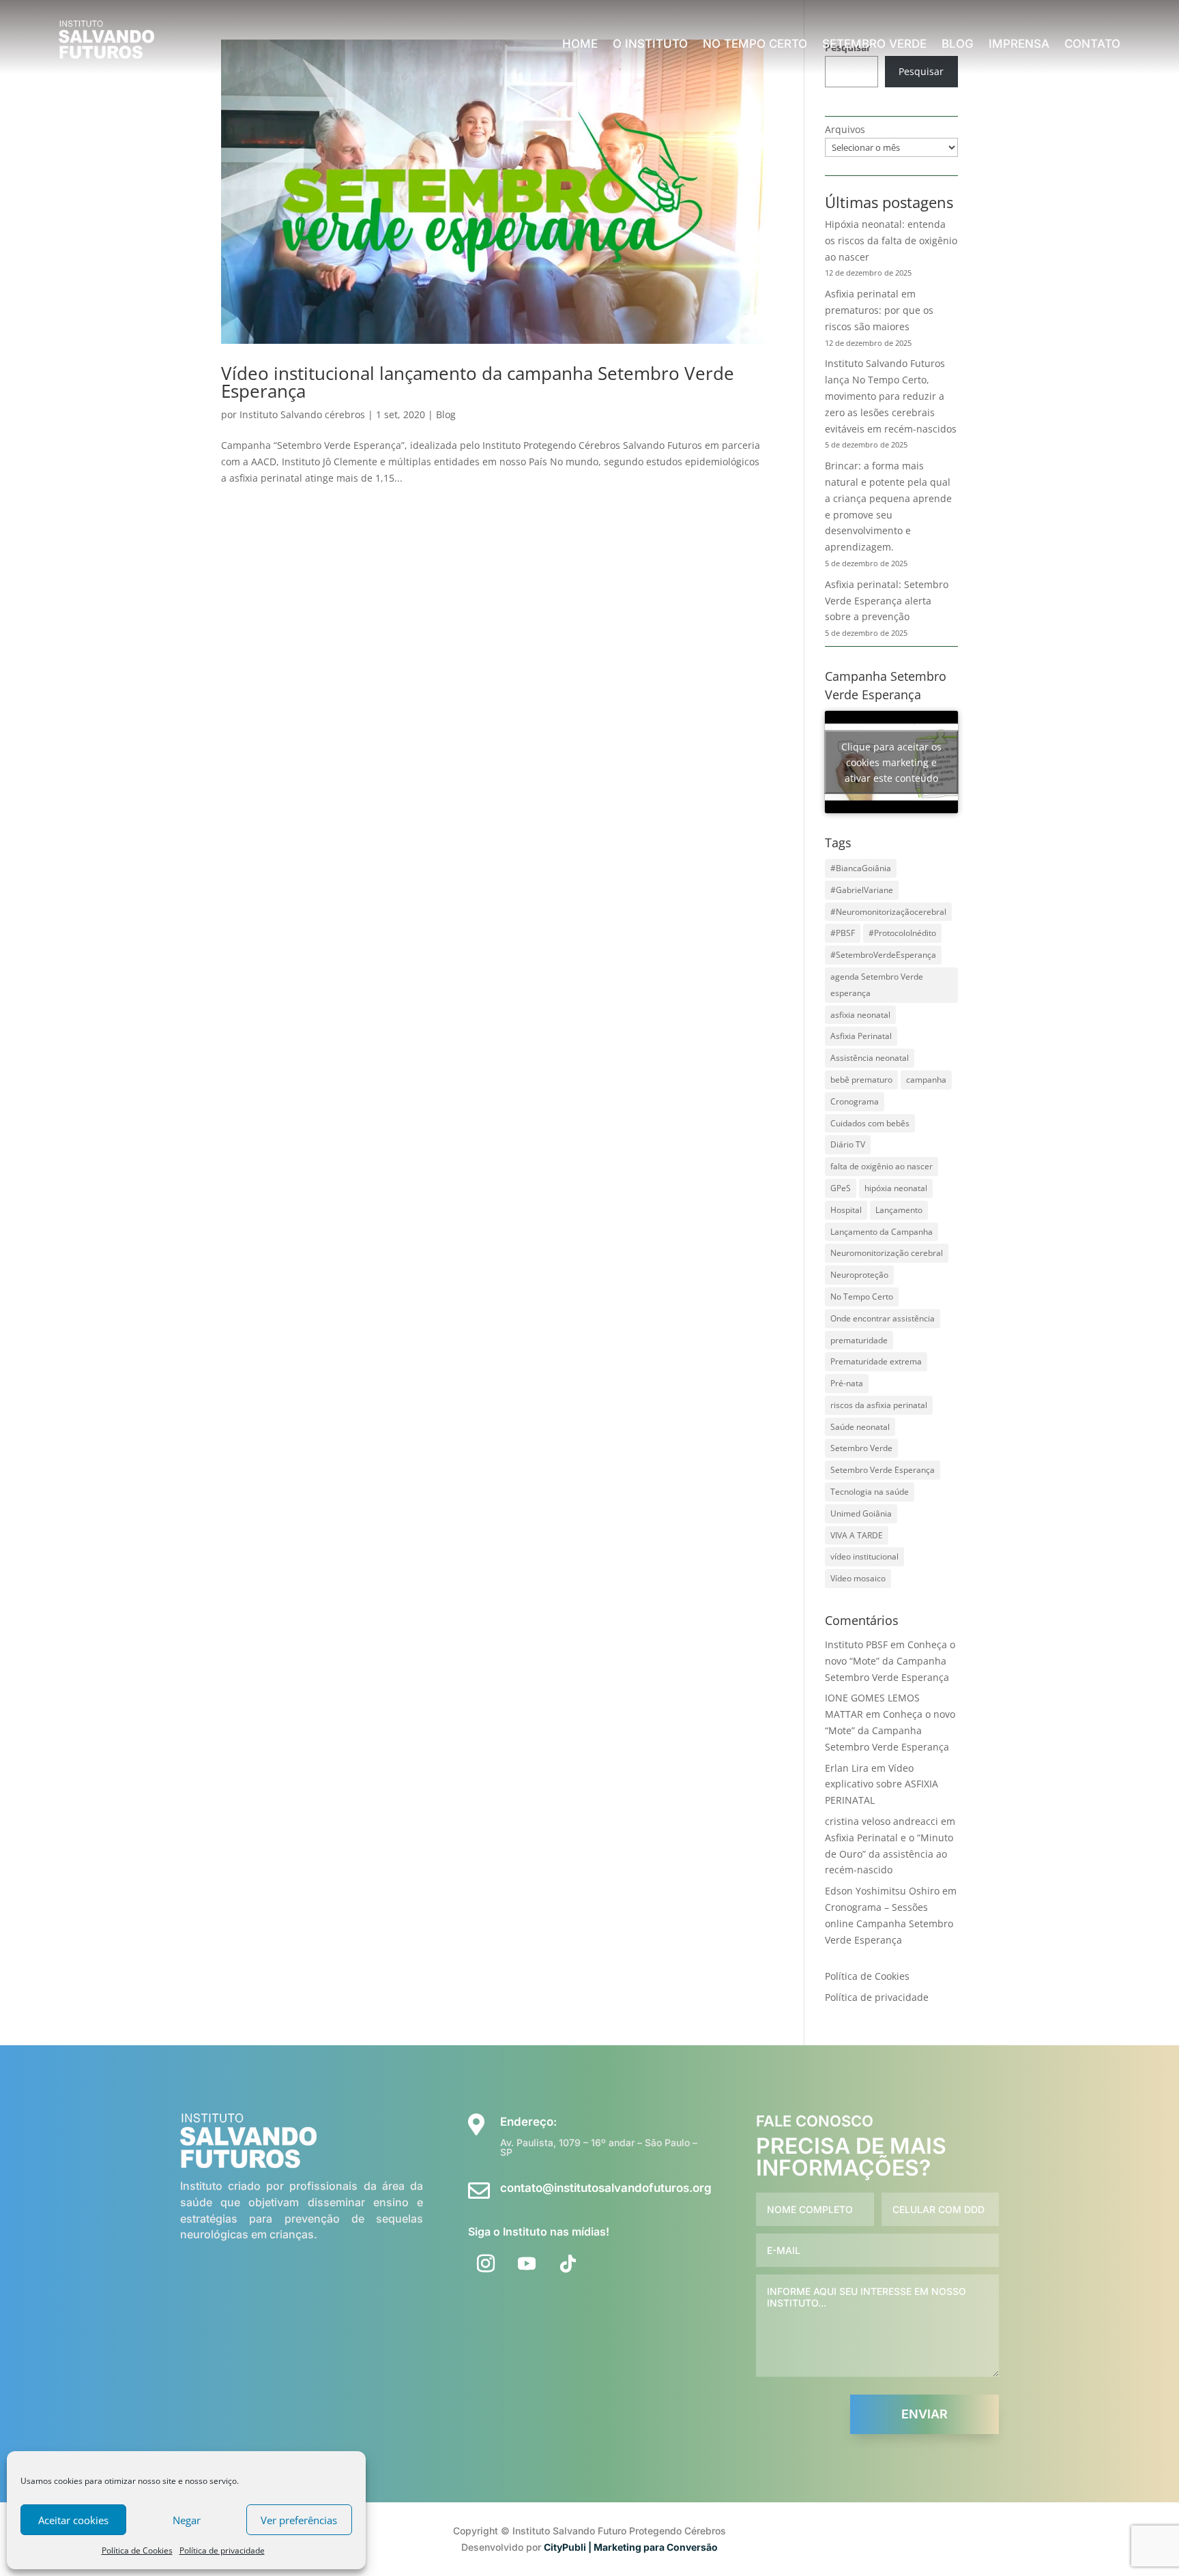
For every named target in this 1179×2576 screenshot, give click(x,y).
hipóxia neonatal (896, 1188)
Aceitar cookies (73, 2520)
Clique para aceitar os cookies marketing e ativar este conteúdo (891, 762)
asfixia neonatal (860, 1015)
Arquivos (845, 129)
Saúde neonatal (860, 1427)
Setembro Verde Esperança (883, 1470)
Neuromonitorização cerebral (887, 1253)
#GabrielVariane (862, 890)
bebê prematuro (861, 1080)
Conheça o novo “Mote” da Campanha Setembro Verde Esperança (890, 1661)
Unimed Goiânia (861, 1513)
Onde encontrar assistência (883, 1318)
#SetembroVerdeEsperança (883, 955)
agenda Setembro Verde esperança (877, 985)
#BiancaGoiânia (861, 868)
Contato (1092, 45)
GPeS (841, 1188)
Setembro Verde (874, 45)
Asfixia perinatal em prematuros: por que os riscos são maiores (879, 310)
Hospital (846, 1210)
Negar (187, 2520)
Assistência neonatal (870, 1058)
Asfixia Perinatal (861, 1036)
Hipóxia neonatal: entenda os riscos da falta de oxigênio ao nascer (891, 240)
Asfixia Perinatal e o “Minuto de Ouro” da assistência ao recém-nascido (889, 1854)
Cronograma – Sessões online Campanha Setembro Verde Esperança (889, 1923)
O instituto (650, 45)
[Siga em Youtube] (527, 2264)
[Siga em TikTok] (568, 2264)
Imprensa (1019, 45)
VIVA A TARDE (857, 1535)
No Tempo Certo (755, 45)
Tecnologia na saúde (870, 1492)
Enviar (925, 2414)
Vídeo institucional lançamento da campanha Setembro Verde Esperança (478, 382)
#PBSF (843, 933)
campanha (926, 1080)
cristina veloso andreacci (882, 1821)
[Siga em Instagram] (486, 2264)
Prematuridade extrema (876, 1361)
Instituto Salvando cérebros (302, 414)
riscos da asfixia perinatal (879, 1405)
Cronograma (855, 1101)
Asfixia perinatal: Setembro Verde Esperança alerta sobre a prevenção (887, 601)
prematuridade (859, 1340)
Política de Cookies (137, 2550)
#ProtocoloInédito (902, 933)
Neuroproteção (859, 1275)
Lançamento (899, 1210)
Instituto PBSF (856, 1644)
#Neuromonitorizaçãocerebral (888, 912)
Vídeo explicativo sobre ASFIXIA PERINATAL (882, 1784)
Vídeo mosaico (858, 1578)
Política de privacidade (222, 2550)
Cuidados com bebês (870, 1123)
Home (580, 45)
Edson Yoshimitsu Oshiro (882, 1891)
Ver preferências (299, 2520)
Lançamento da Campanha (882, 1232)
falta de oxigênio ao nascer (882, 1166)
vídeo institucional (864, 1556)
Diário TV (848, 1144)
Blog (958, 45)
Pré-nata (847, 1383)
